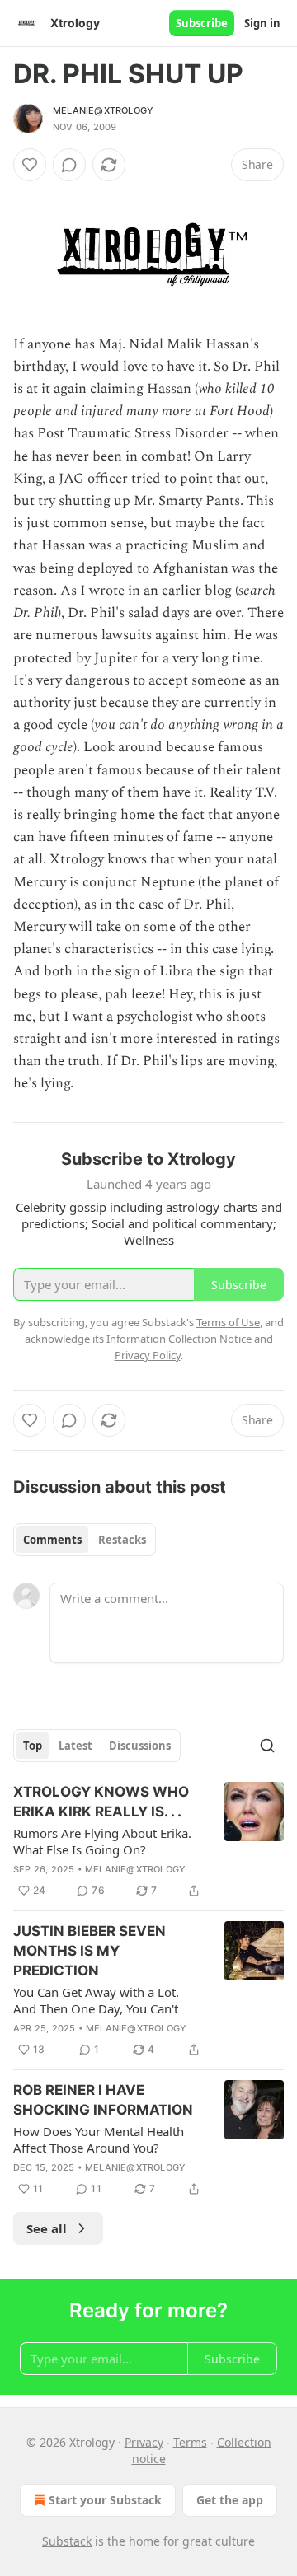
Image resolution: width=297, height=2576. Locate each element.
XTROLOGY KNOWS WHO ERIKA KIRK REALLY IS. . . (101, 1802)
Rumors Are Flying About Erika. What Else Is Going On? (102, 1841)
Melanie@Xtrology (103, 110)
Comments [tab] (52, 1540)
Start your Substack (105, 2500)
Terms (190, 2442)
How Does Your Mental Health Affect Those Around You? (99, 2139)
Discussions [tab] (140, 1746)
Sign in (262, 23)
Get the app (230, 2500)
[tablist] (85, 1540)
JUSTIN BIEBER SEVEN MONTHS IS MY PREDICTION (90, 1951)
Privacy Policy (148, 1355)
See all (47, 2228)
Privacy (144, 2442)
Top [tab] (33, 1746)
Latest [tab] (75, 1746)
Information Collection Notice (179, 1339)
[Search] (267, 1746)
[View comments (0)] (69, 165)
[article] (148, 1841)
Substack (67, 2541)
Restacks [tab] (122, 1540)
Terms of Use (228, 1322)
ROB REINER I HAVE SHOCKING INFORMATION (103, 2100)
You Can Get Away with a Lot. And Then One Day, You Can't (96, 2000)
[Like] (30, 165)
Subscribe (202, 23)
